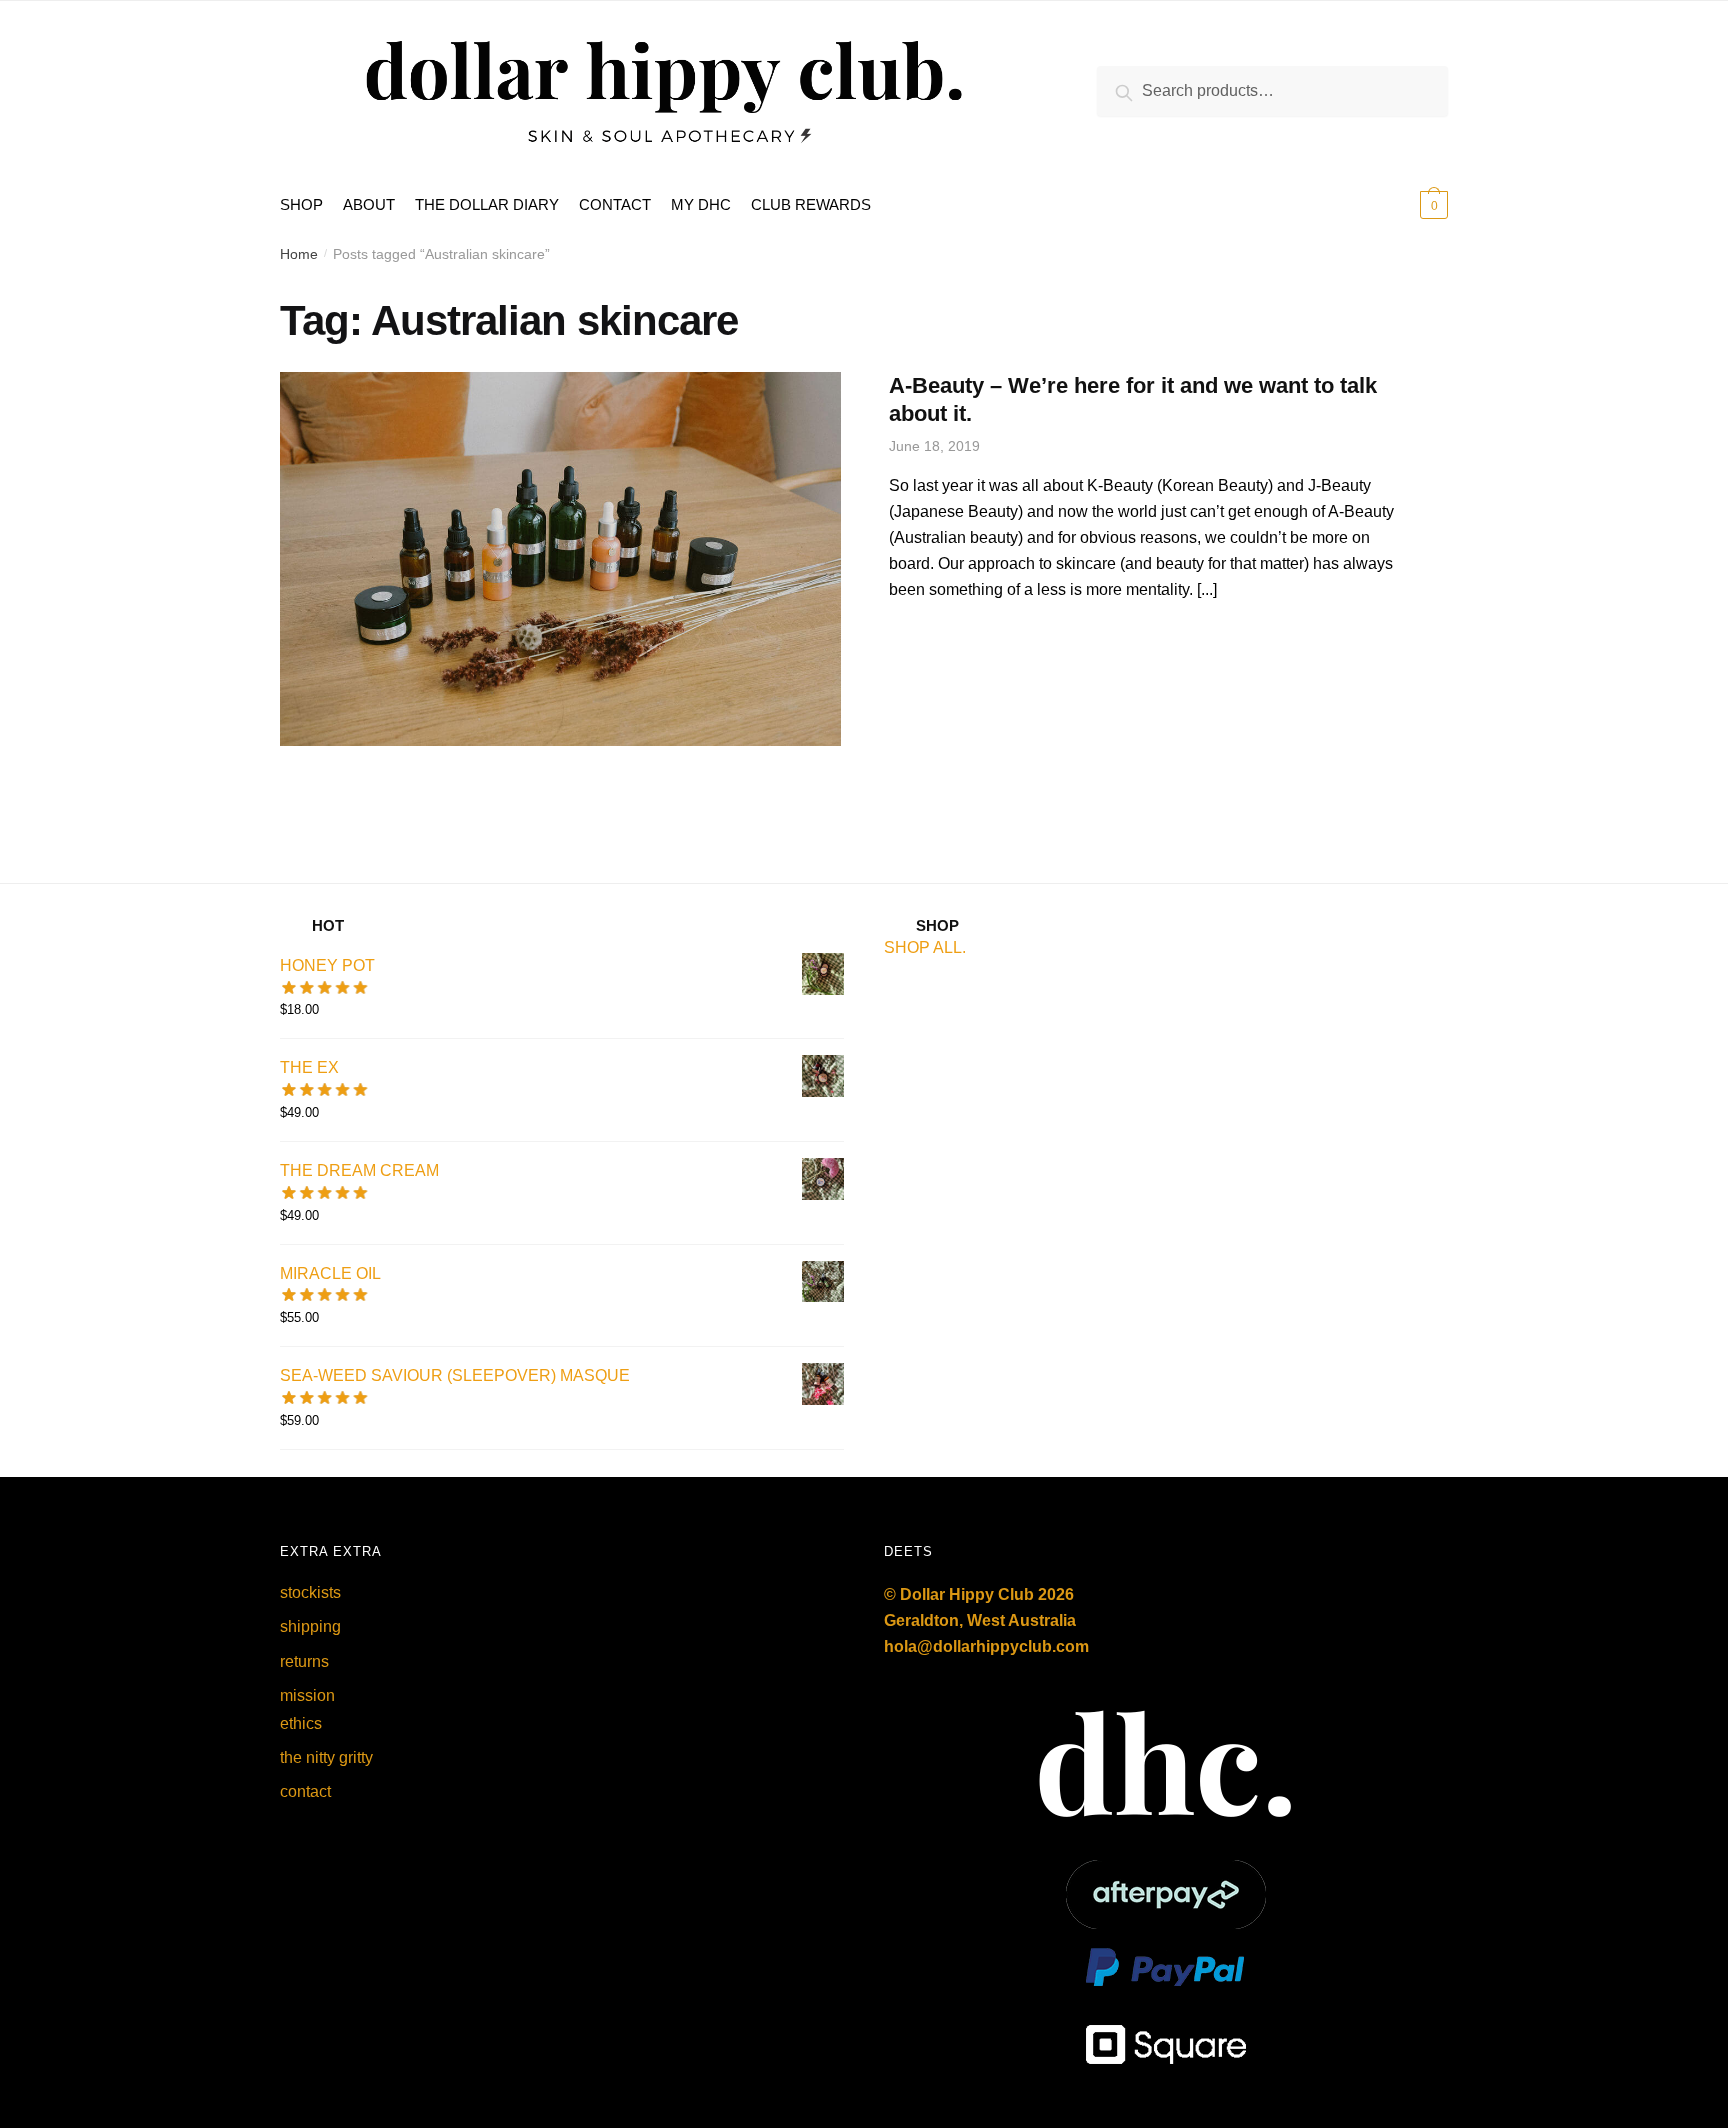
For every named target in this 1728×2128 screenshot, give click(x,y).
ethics (301, 1723)
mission (307, 1695)
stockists (310, 1592)
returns (304, 1661)
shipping (310, 1626)
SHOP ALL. (925, 947)
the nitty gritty (326, 1757)
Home (299, 254)
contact (305, 1791)
